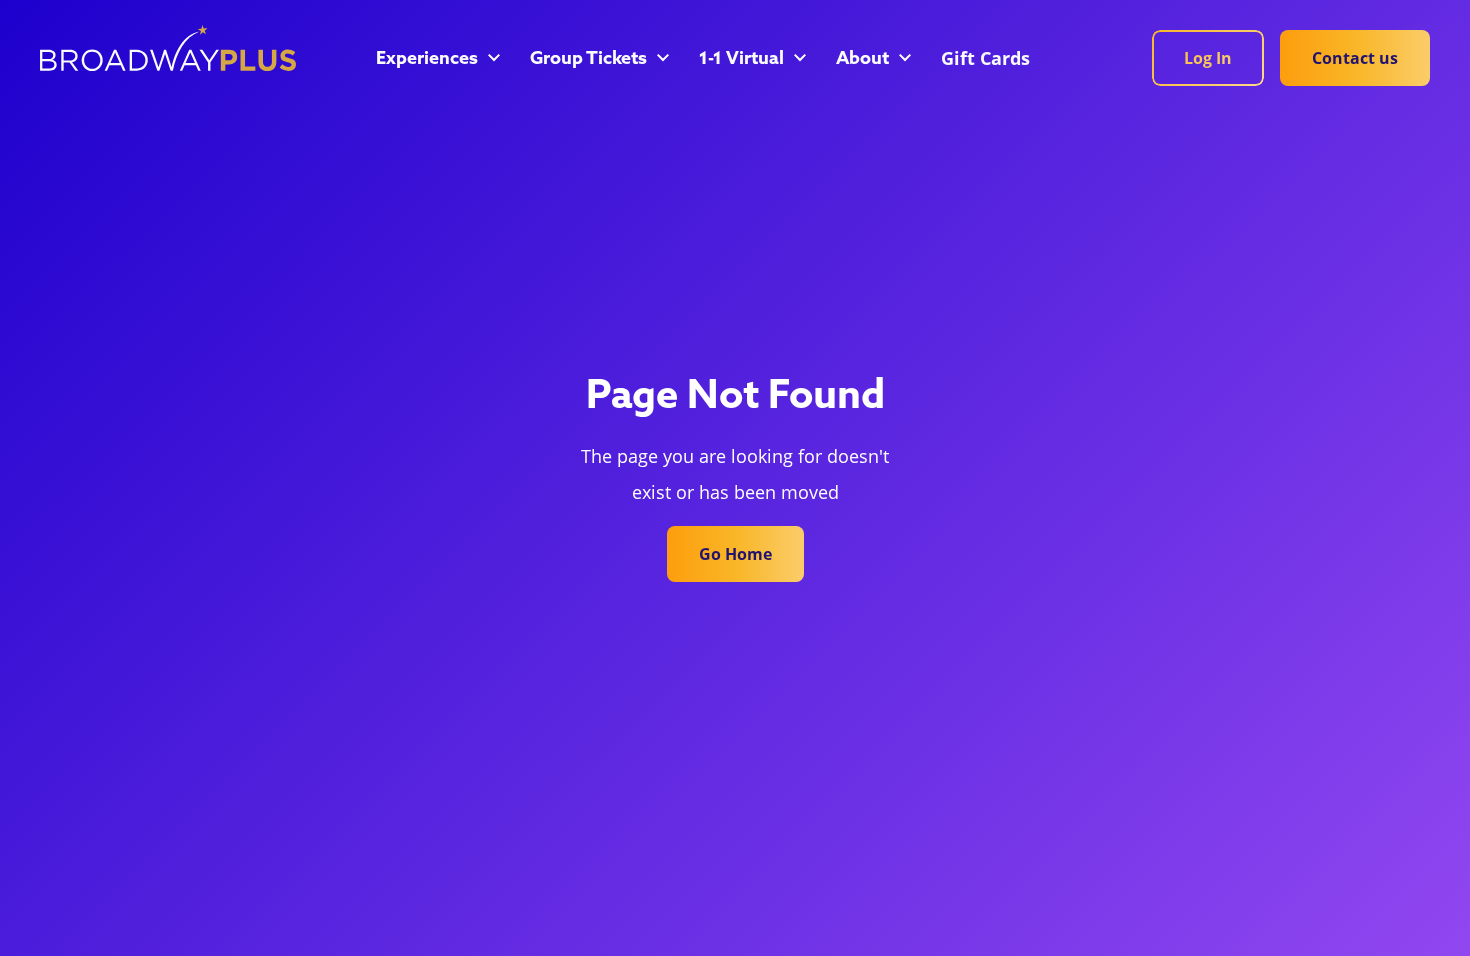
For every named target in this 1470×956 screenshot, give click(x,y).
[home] (168, 48)
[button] (437, 60)
